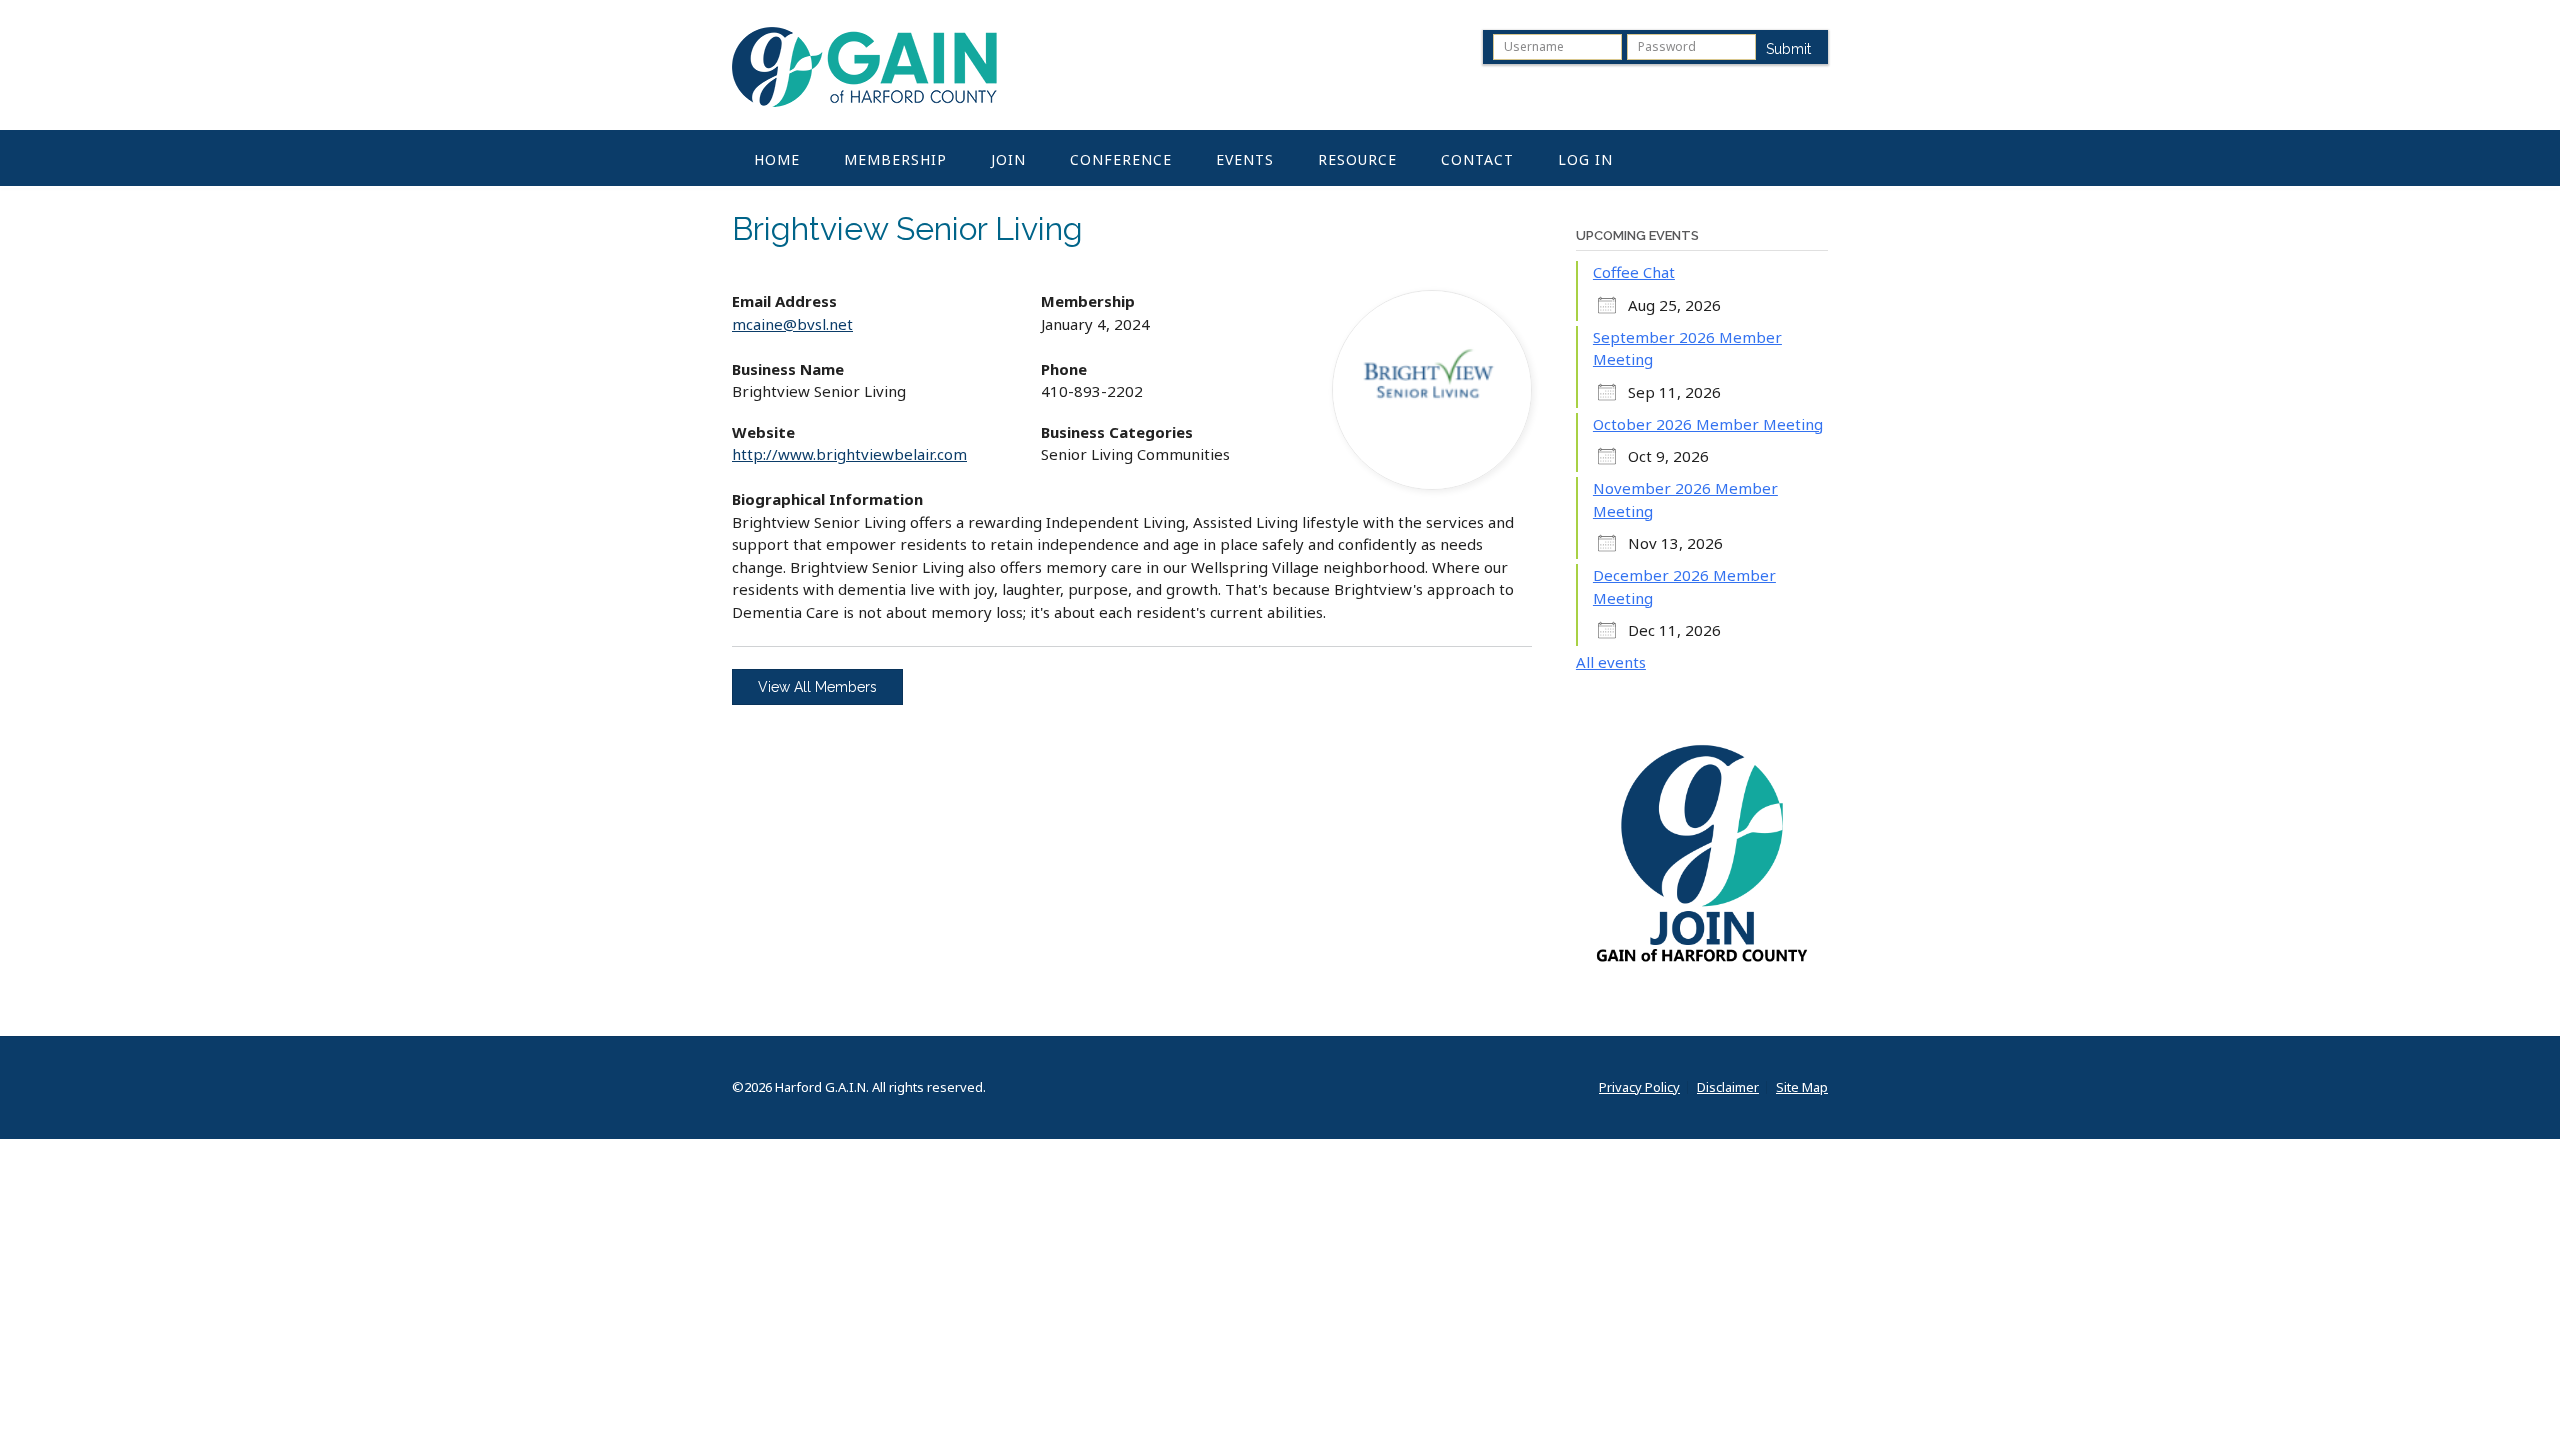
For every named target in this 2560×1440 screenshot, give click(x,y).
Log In (1585, 159)
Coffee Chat (1634, 272)
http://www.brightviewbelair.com (849, 454)
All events (1611, 662)
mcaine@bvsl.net (792, 324)
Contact (1477, 159)
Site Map (1802, 1087)
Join (1008, 159)
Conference (1121, 159)
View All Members (817, 687)
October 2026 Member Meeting (1708, 424)
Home (777, 159)
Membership (895, 159)
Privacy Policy (1639, 1087)
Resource (1357, 159)
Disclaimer (1728, 1087)
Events (1245, 159)
